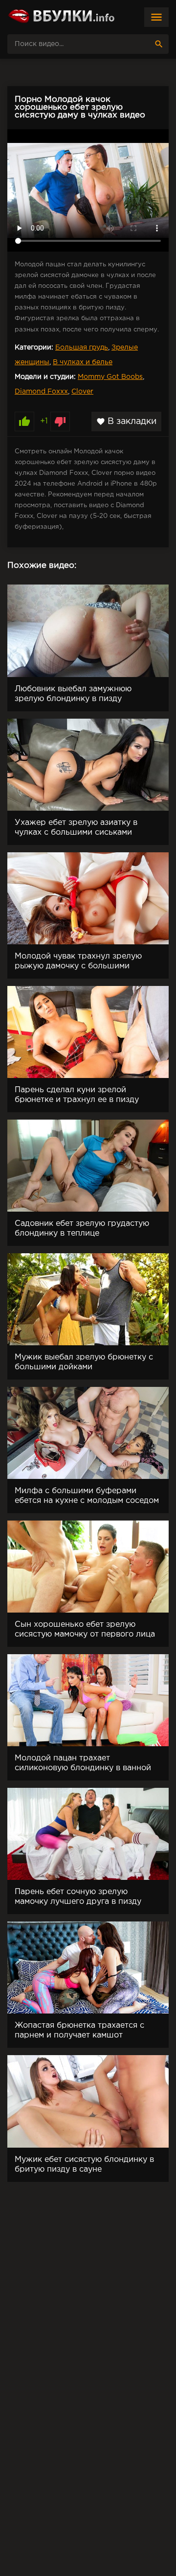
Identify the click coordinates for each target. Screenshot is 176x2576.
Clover (82, 392)
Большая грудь (82, 348)
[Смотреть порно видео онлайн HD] (61, 17)
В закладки (126, 422)
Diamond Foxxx (41, 392)
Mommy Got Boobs (110, 377)
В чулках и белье (83, 362)
